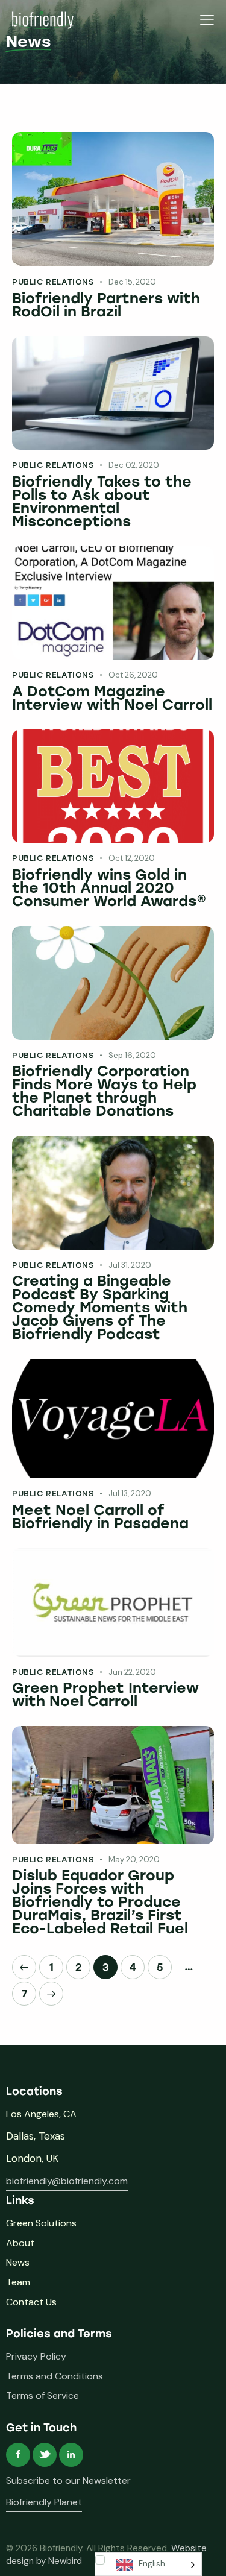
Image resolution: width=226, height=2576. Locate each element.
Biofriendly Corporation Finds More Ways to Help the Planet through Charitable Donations (104, 1091)
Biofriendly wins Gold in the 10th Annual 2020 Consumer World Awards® (109, 888)
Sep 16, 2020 (132, 1055)
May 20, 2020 (134, 1860)
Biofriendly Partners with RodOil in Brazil (106, 305)
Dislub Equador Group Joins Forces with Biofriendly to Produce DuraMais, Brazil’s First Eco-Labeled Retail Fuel (100, 1902)
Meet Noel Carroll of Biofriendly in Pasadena (100, 1517)
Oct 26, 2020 (133, 675)
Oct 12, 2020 (132, 858)
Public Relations (53, 282)
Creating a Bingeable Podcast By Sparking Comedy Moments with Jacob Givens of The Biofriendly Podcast (100, 1308)
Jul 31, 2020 (130, 1265)
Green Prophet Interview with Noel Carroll (105, 1695)
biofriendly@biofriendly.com (67, 2181)
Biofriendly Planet (44, 2502)
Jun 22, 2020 (132, 1672)
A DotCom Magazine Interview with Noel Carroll (112, 698)
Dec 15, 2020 (132, 282)
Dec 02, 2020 (134, 465)
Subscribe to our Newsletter (68, 2480)
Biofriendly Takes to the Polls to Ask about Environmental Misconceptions (102, 502)
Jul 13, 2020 (130, 1494)
